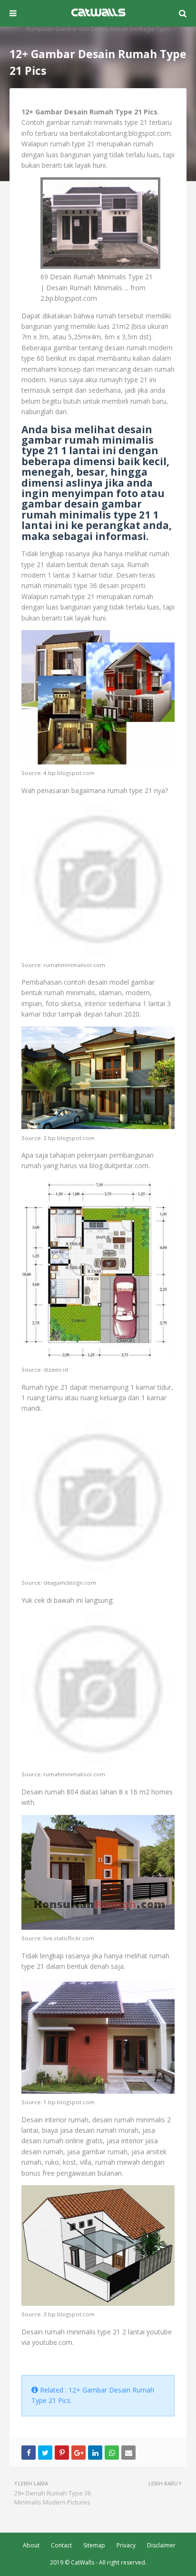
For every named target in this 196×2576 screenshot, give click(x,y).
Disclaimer (161, 2545)
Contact (61, 2545)
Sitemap (94, 2545)
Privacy (126, 2545)
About (31, 2545)
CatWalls (83, 2562)
